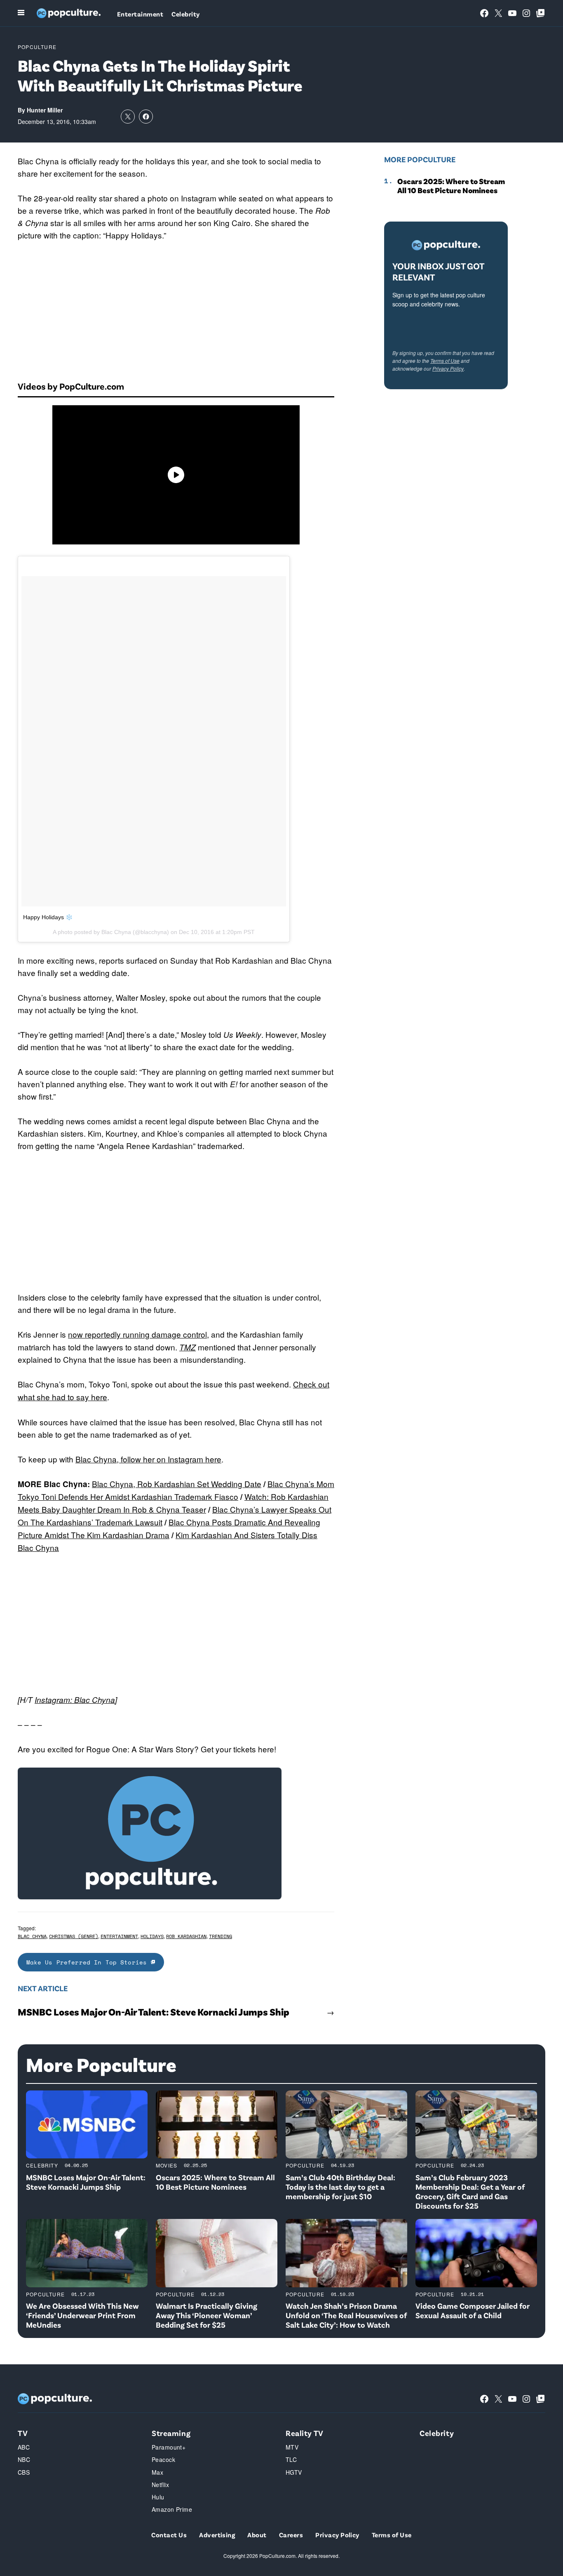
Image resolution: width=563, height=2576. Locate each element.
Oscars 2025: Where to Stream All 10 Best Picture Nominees (451, 186)
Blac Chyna (32, 1936)
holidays (152, 1936)
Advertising (217, 2535)
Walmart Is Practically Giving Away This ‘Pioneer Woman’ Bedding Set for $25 (206, 2315)
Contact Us (169, 2535)
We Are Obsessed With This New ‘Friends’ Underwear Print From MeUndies (82, 2315)
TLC (291, 2459)
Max (157, 2472)
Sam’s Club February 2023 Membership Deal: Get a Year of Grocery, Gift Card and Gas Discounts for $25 (470, 2191)
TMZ (188, 1347)
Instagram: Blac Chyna (75, 1700)
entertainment (119, 1936)
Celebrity (185, 14)
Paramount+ (169, 2447)
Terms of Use (445, 361)
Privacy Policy (448, 368)
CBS (24, 2472)
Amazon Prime (172, 2509)
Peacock (163, 2459)
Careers (291, 2535)
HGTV (294, 2472)
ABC (24, 2447)
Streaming (171, 2433)
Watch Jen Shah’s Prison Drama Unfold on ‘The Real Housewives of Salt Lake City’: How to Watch (346, 2315)
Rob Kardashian (186, 1936)
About (257, 2535)
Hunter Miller (45, 110)
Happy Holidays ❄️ (48, 917)
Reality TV (305, 2433)
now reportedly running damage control (137, 1334)
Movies (167, 2165)
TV (23, 2433)
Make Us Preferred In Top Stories (89, 1962)
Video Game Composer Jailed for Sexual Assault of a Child (473, 2310)
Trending (221, 1936)
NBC (24, 2459)
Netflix (160, 2485)
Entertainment (140, 14)
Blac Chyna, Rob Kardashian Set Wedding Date (177, 1484)
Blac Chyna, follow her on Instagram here (148, 1459)
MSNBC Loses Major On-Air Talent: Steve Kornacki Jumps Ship (154, 2012)
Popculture (37, 47)
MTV (292, 2447)
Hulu (158, 2497)
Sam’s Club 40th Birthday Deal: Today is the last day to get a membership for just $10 (340, 2187)
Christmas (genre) (74, 1936)
